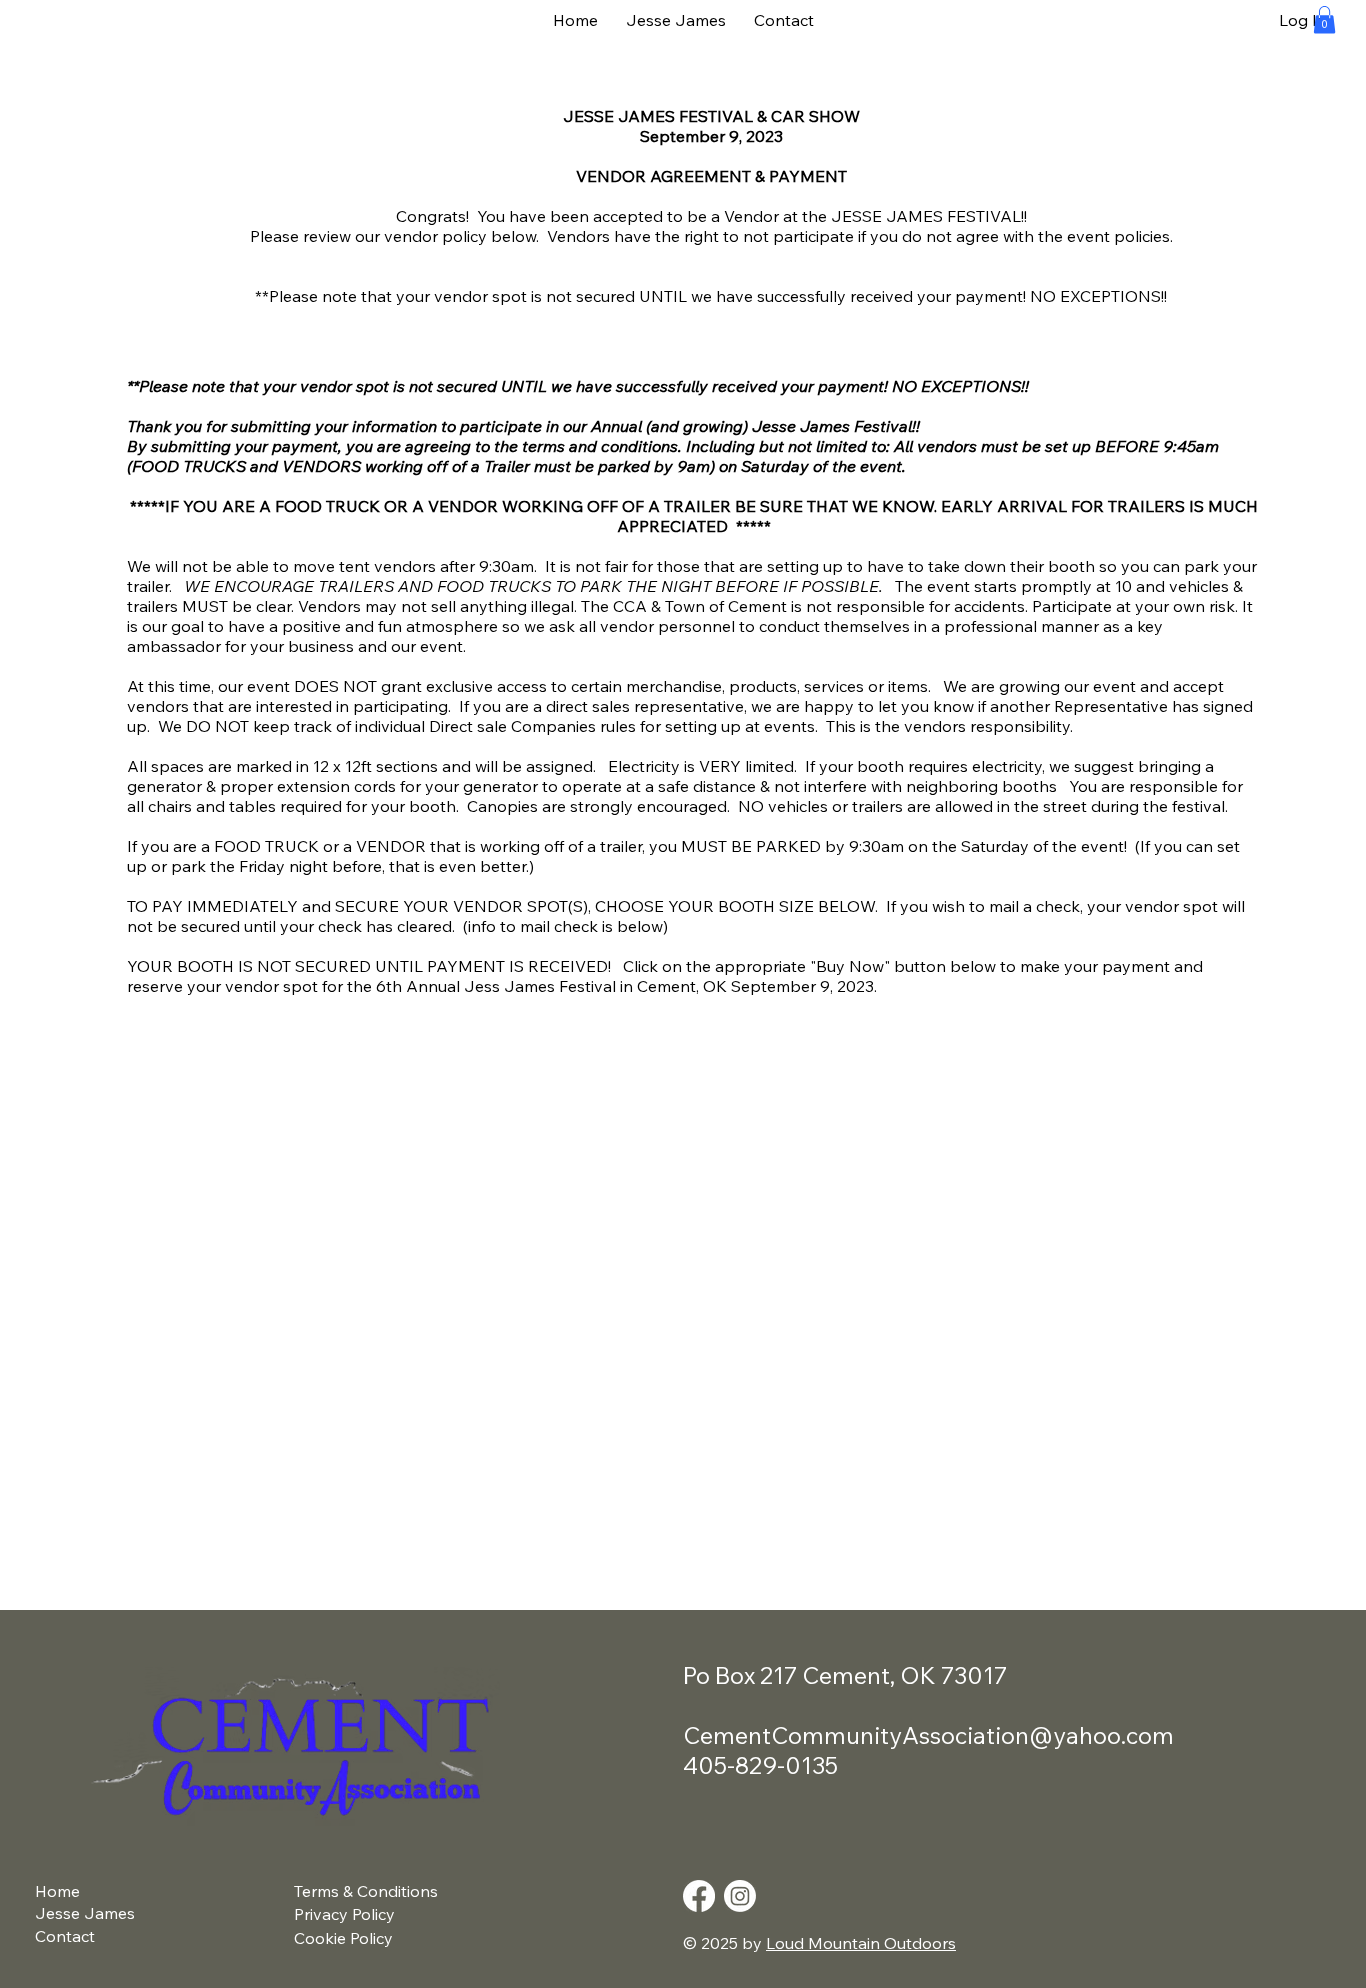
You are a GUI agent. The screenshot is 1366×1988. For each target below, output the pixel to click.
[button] (1324, 19)
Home (57, 1891)
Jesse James (85, 1913)
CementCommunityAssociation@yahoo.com (928, 1735)
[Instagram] (740, 1896)
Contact (65, 1936)
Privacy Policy (344, 1914)
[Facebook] (699, 1896)
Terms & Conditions (366, 1891)
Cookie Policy (343, 1938)
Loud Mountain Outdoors (861, 1943)
